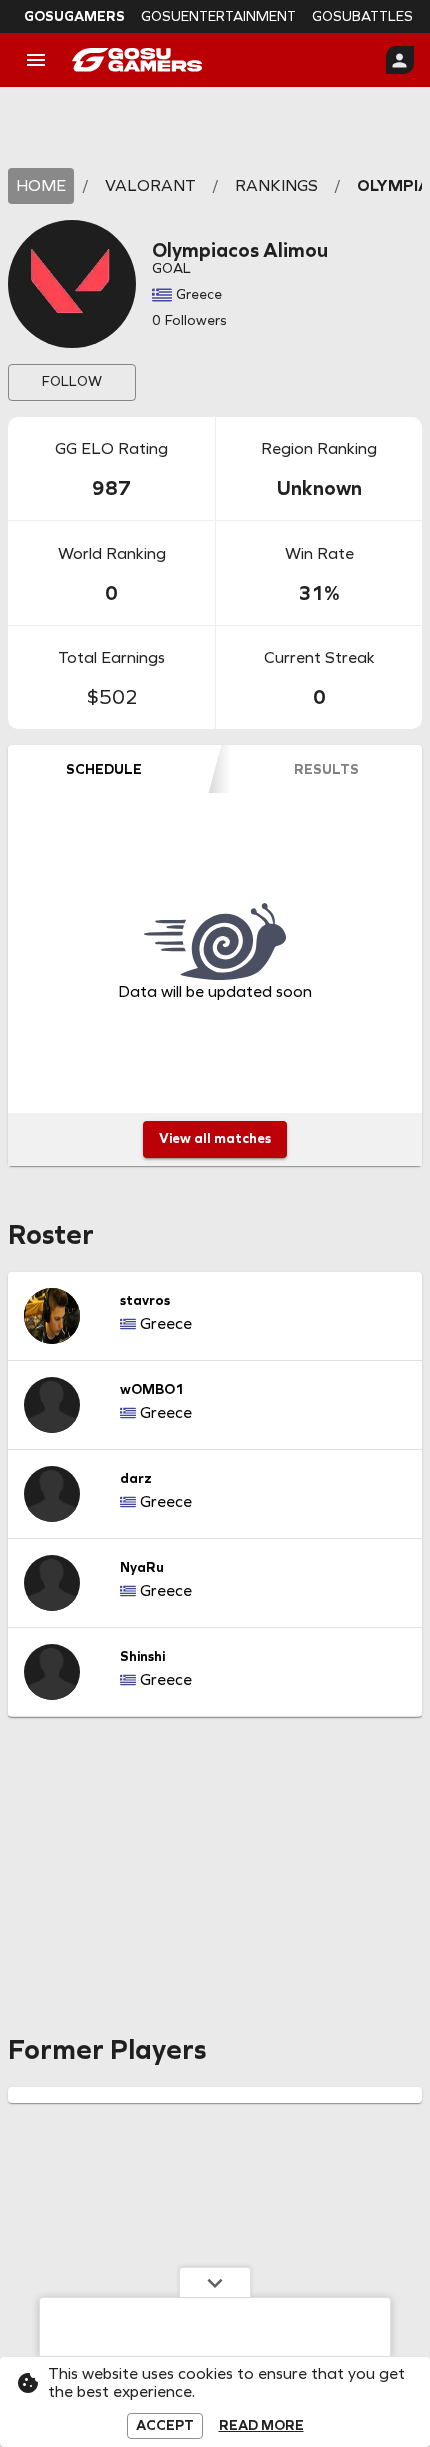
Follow (72, 381)
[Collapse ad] (215, 2282)
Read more (261, 2426)
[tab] (103, 769)
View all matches (215, 1138)
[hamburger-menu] (36, 60)
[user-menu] (400, 60)
